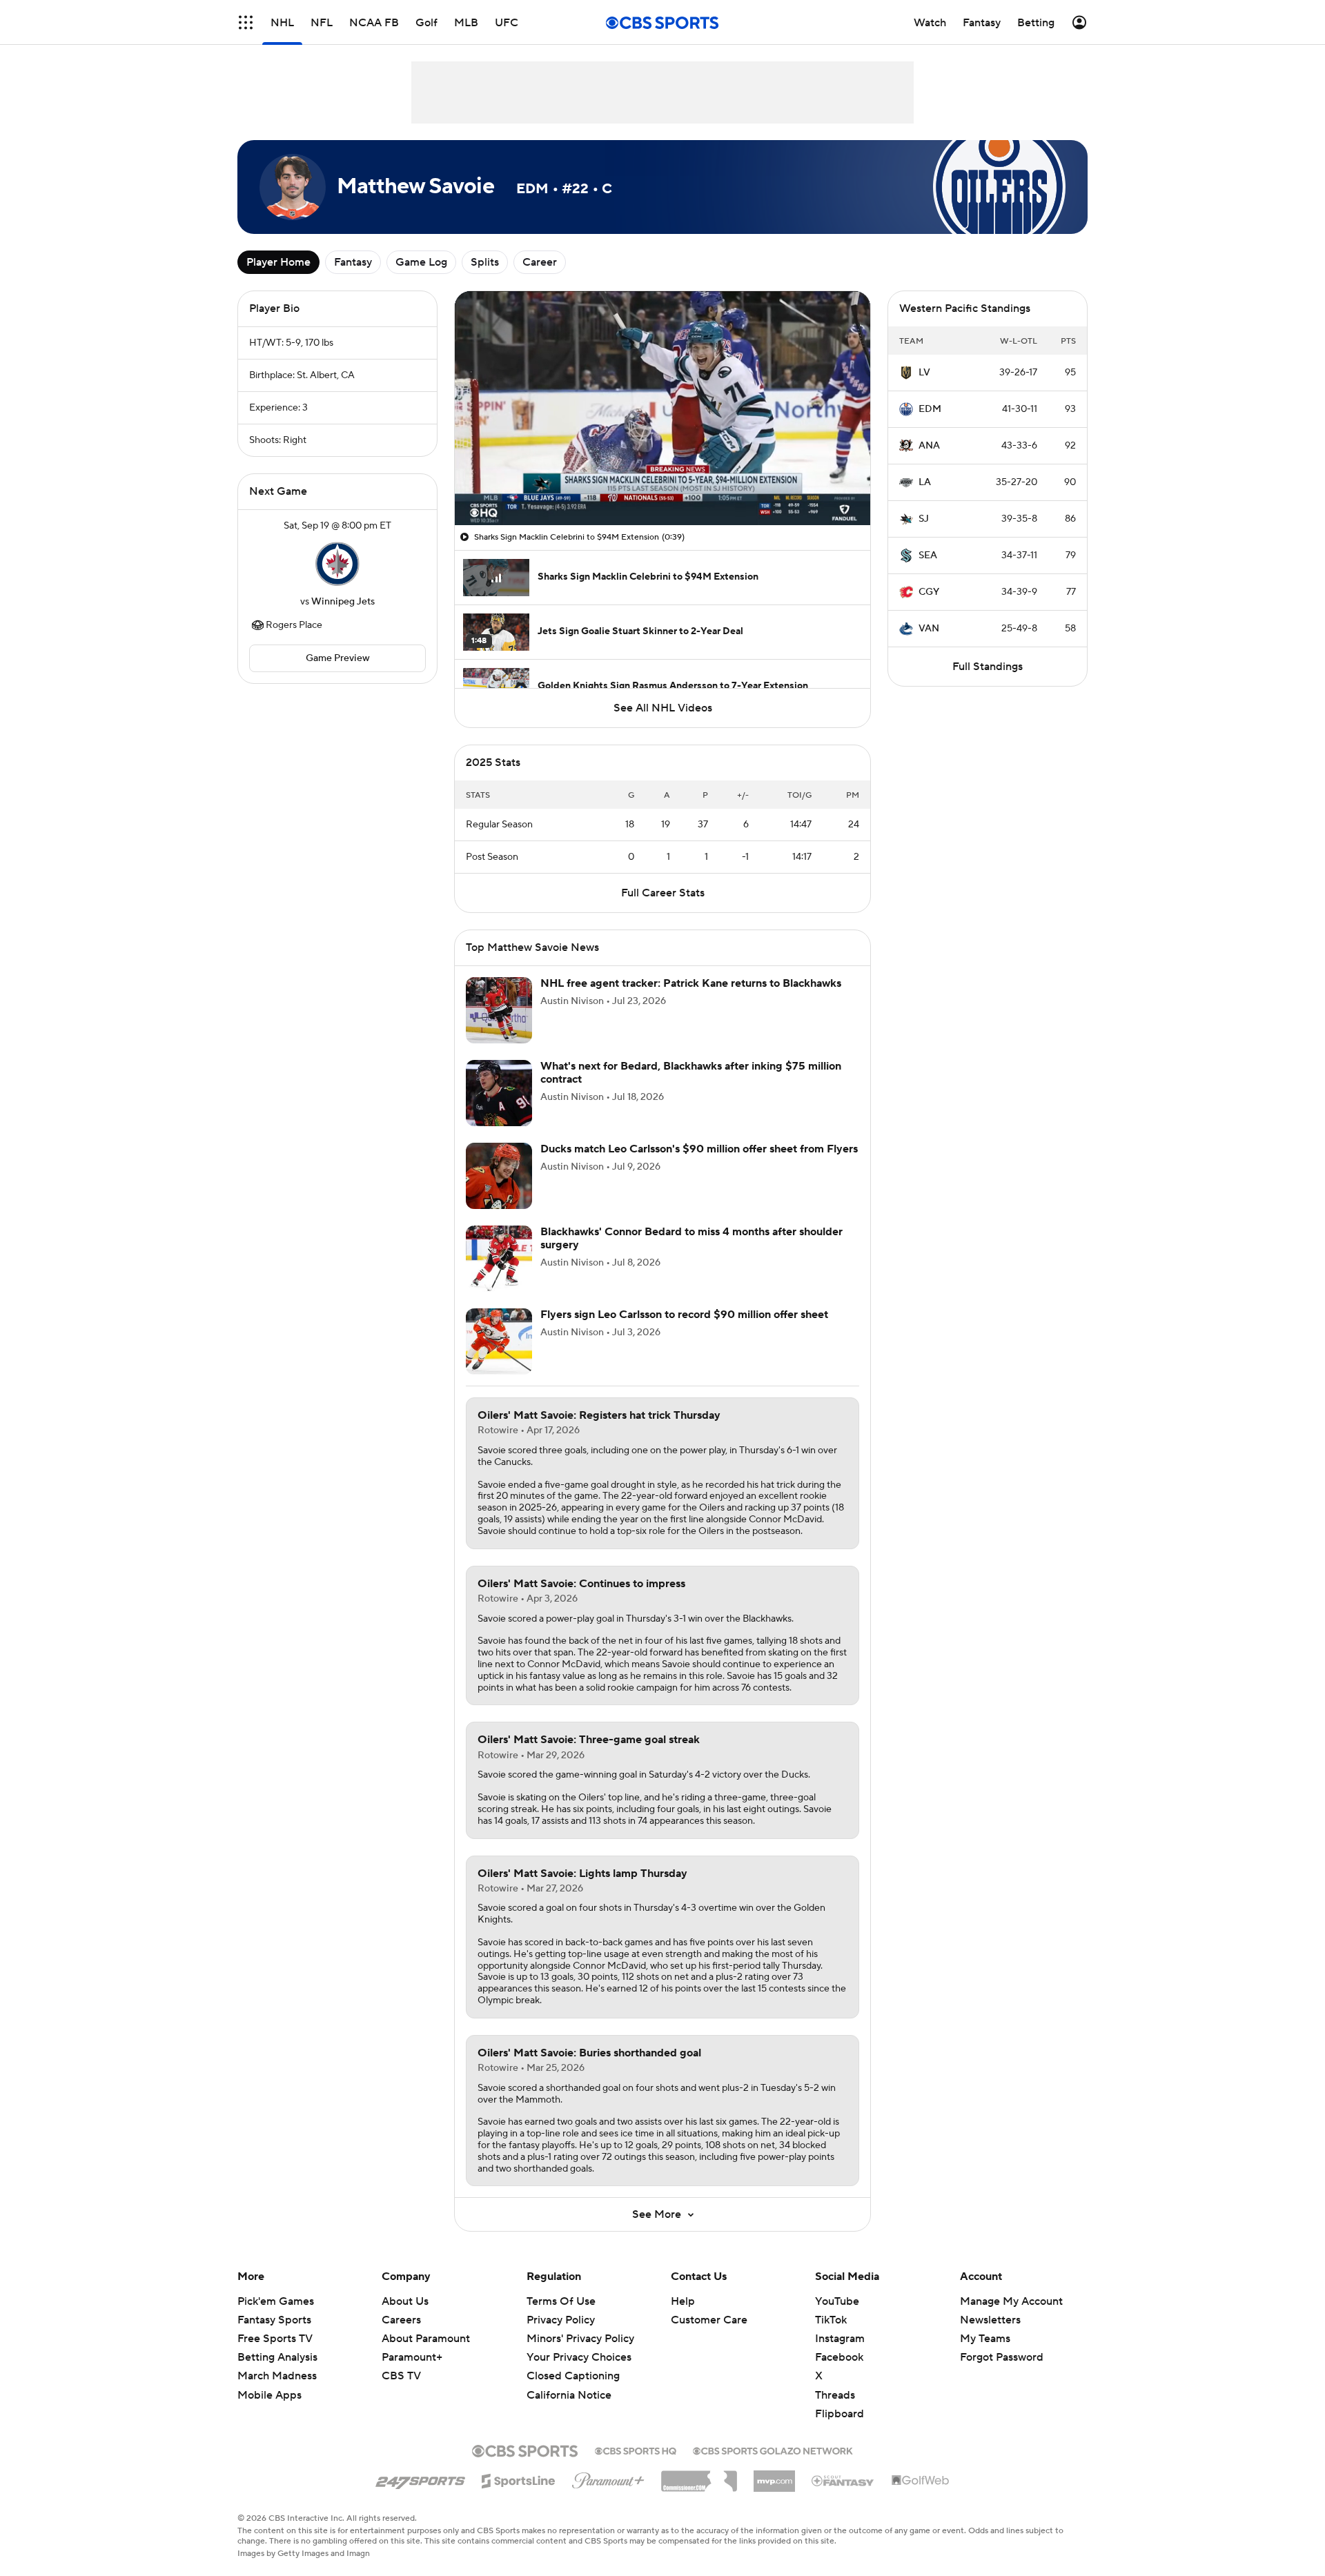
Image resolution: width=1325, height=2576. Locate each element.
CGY (929, 592)
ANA (929, 446)
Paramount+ (412, 2357)
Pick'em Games (276, 2301)
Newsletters (990, 2320)
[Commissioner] (699, 2476)
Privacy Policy (561, 2320)
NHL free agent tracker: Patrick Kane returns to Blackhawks (691, 983)
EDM (930, 409)
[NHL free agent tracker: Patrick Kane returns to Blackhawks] (499, 1010)
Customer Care (709, 2320)
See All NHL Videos (663, 708)
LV (924, 373)
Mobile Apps (269, 2395)
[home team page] (337, 564)
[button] (246, 22)
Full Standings (988, 667)
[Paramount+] (608, 2478)
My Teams (985, 2339)
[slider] (662, 485)
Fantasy (353, 262)
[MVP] (774, 2476)
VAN (929, 629)
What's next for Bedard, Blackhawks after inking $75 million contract (691, 1073)
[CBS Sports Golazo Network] (773, 2450)
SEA (928, 555)
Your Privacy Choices (579, 2357)
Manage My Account (1011, 2301)
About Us (405, 2301)
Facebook (839, 2357)
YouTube (837, 2301)
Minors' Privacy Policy (580, 2339)
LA (925, 482)
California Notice (569, 2395)
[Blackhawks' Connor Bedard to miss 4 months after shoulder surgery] (499, 1259)
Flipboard (840, 2414)
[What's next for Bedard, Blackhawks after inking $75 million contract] (499, 1093)
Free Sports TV (275, 2339)
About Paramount (426, 2339)
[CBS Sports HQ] (636, 2450)
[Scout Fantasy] (843, 2480)
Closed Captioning (573, 2376)
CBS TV (401, 2376)
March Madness (277, 2376)
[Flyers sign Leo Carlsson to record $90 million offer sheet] (499, 1341)
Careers (401, 2320)
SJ (924, 519)
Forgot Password (1002, 2357)
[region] (662, 408)
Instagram (840, 2339)
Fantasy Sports (274, 2320)
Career (540, 262)
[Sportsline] (519, 2479)
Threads (835, 2395)
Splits (485, 262)
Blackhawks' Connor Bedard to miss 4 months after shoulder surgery (691, 1238)
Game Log (421, 262)
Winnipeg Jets (343, 602)
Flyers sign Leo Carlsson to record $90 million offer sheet (684, 1315)
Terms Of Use (561, 2301)
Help (683, 2301)
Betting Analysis (277, 2357)
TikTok (831, 2320)
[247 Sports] (420, 2479)
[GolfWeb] (921, 2481)
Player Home (278, 262)
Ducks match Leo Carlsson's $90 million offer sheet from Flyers (699, 1149)
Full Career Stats (663, 893)
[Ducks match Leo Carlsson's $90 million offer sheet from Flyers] (499, 1176)
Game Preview (338, 658)
